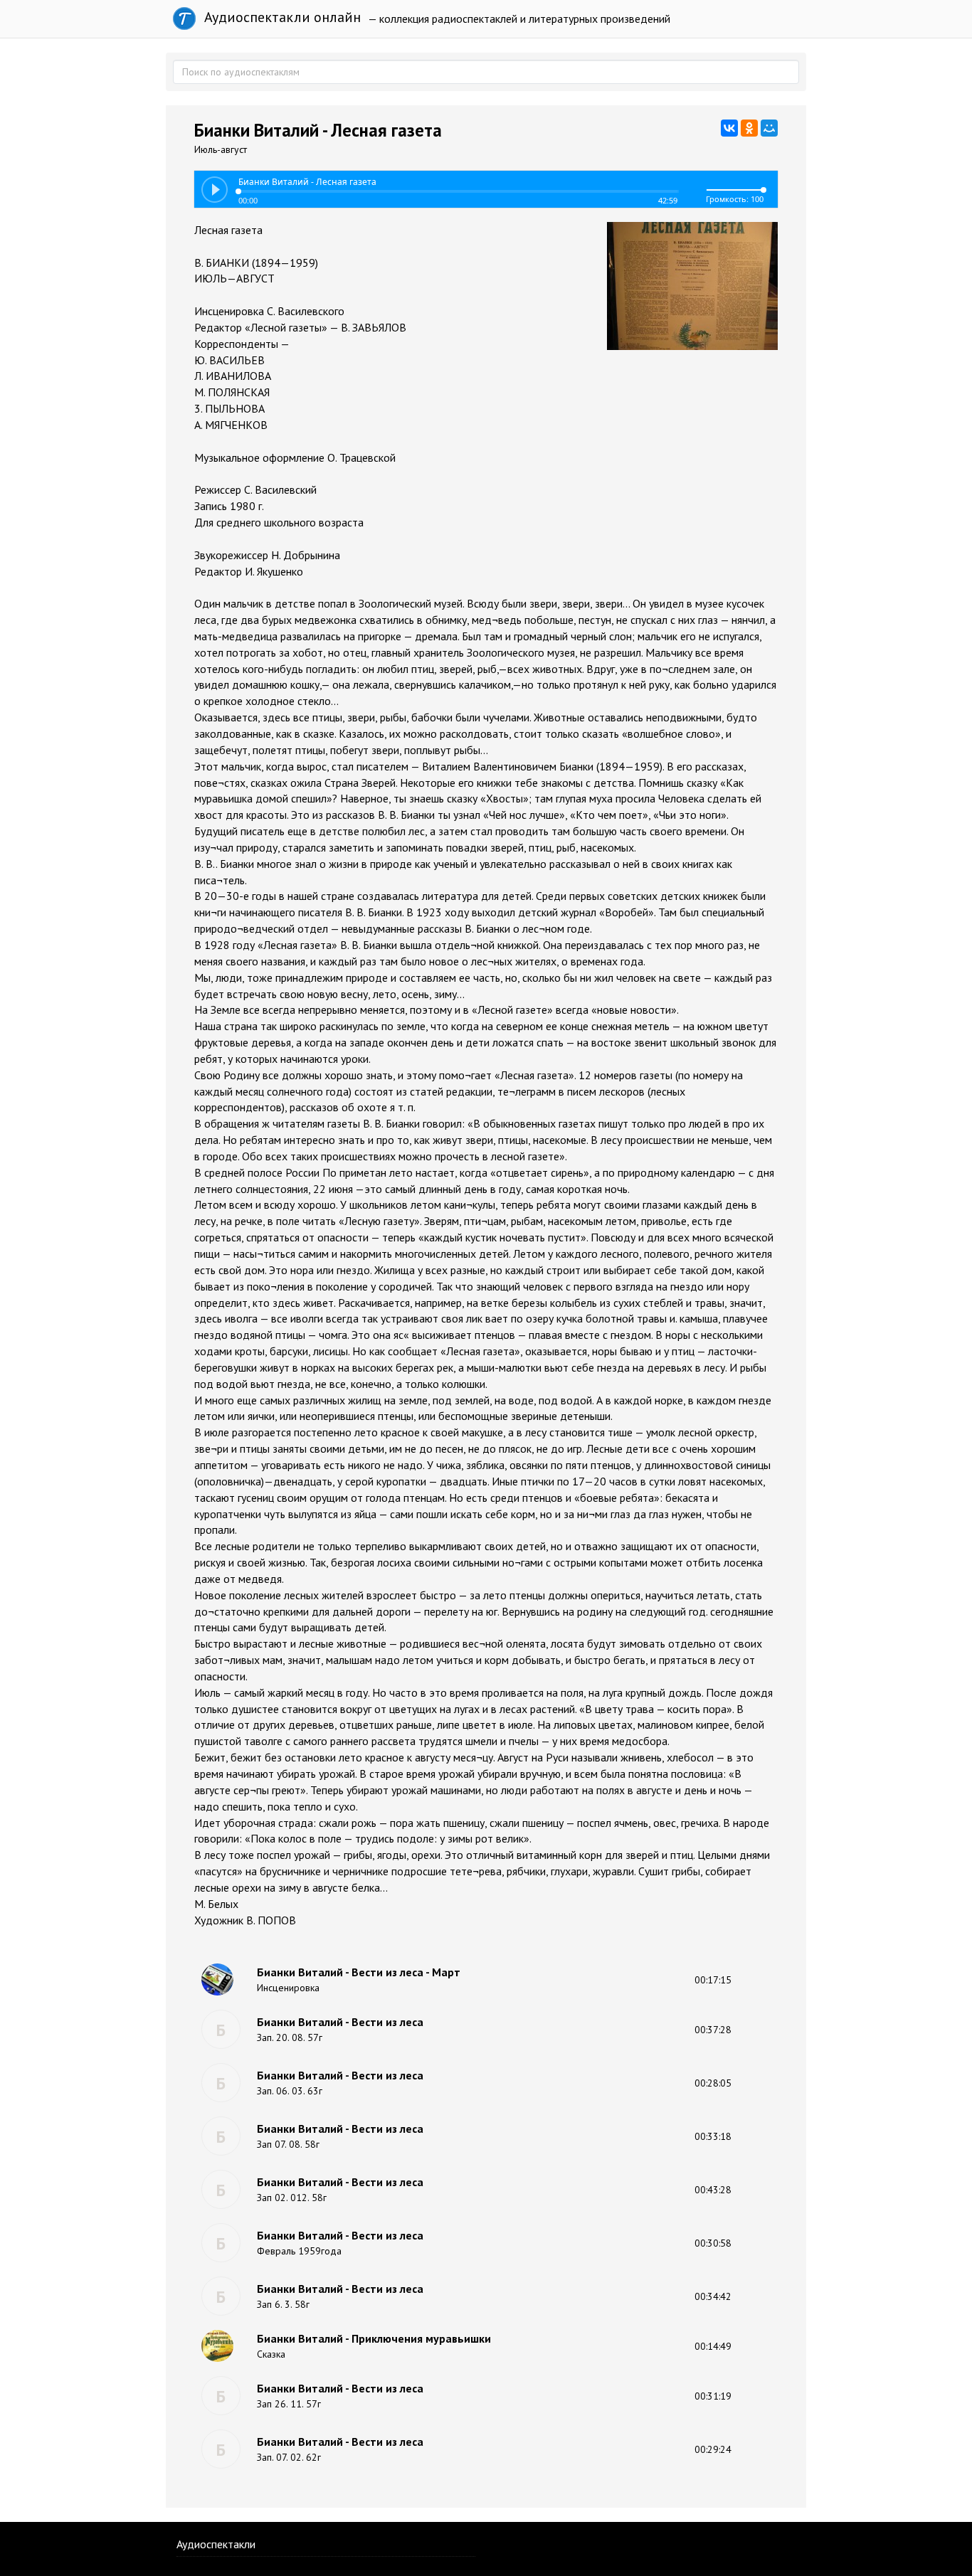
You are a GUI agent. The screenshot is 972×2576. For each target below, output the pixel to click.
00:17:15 (713, 1980)
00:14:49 (713, 2346)
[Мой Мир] (769, 128)
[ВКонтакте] (729, 128)
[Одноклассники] (749, 128)
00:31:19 (713, 2396)
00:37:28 (713, 2030)
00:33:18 (713, 2136)
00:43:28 (713, 2190)
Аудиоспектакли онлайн (281, 17)
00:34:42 (713, 2296)
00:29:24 (713, 2449)
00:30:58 (713, 2243)
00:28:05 (713, 2083)
